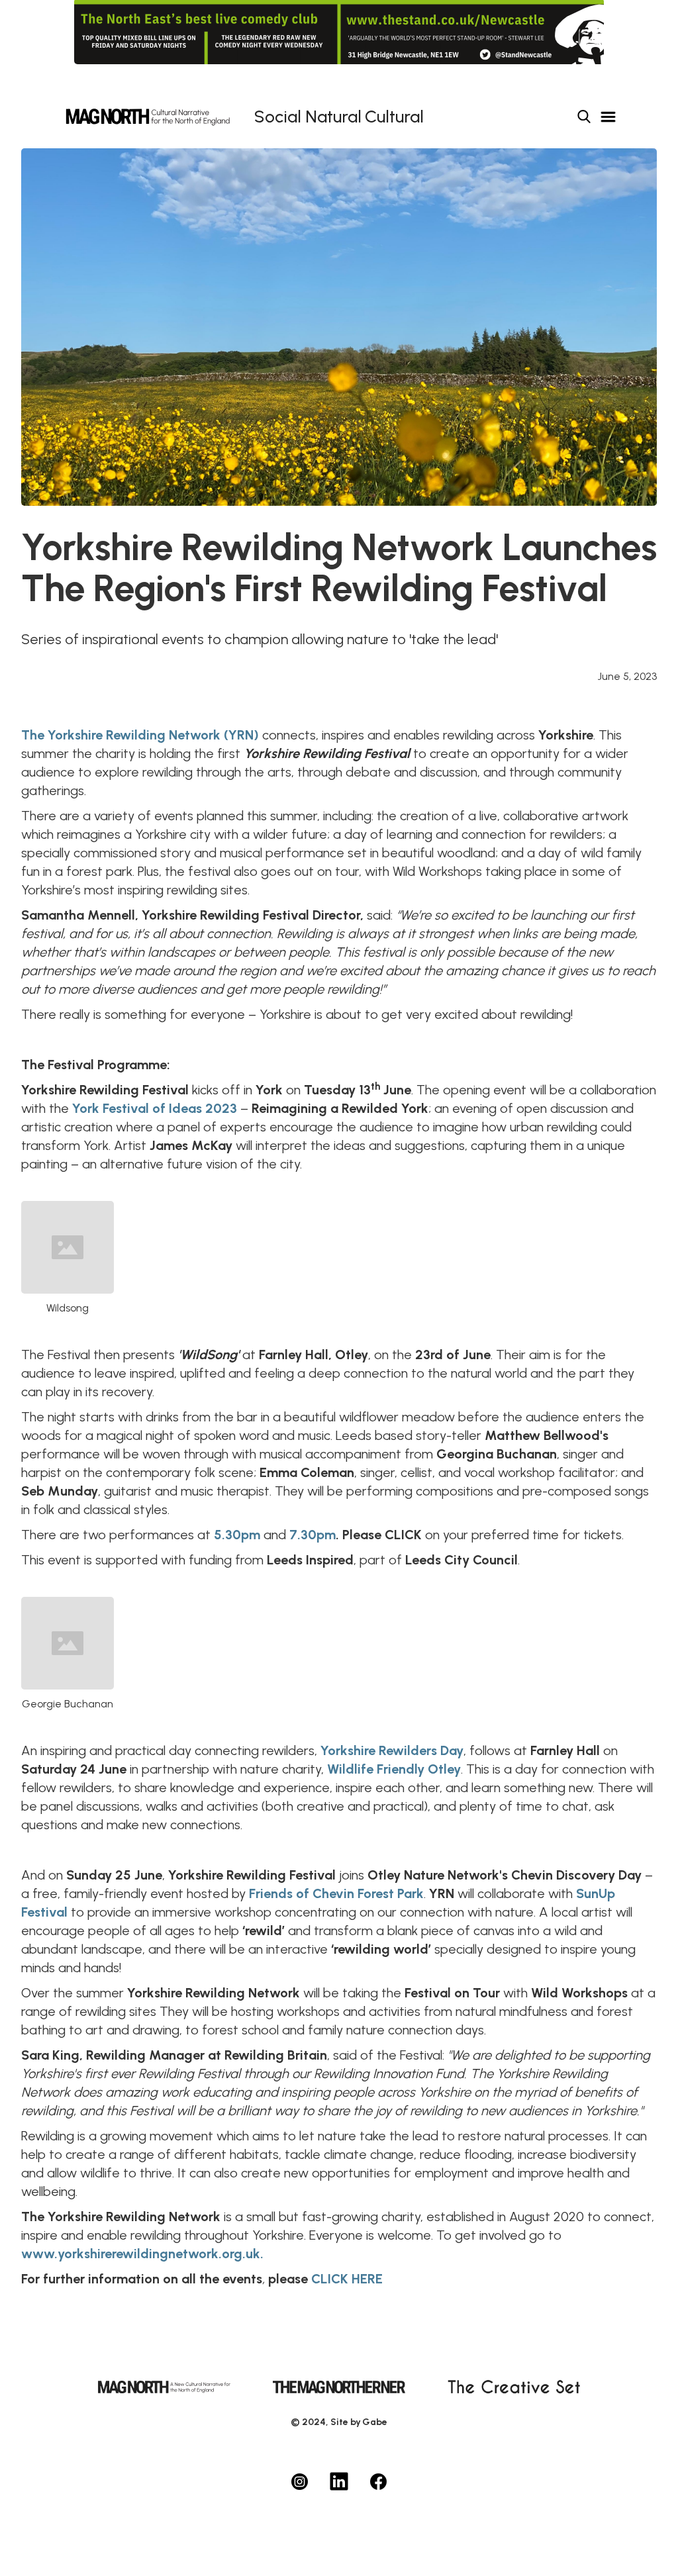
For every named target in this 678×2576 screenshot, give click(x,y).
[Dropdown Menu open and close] (608, 117)
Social (278, 117)
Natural (333, 117)
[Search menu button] (584, 117)
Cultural (394, 117)
